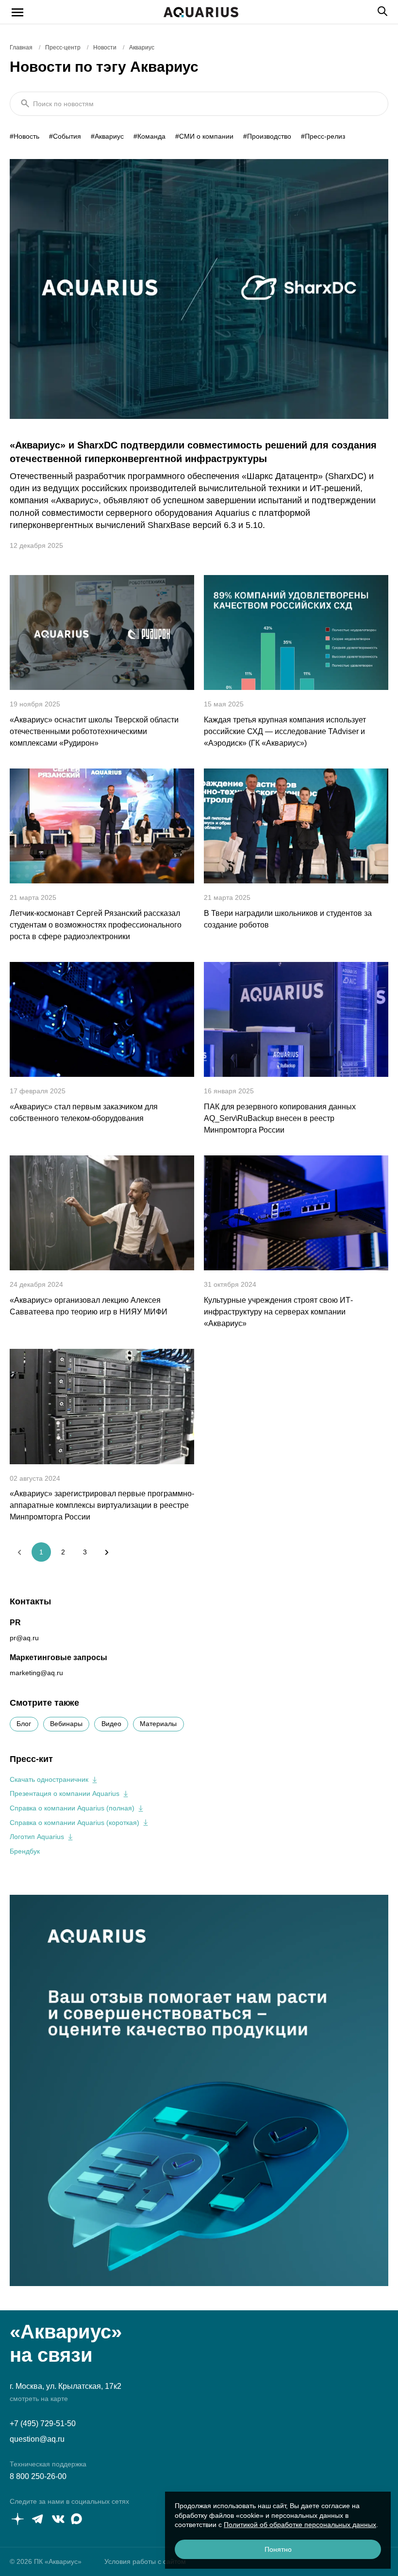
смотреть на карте (39, 2399)
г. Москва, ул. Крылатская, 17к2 (66, 2386)
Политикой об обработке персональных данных (300, 2525)
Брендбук (25, 1851)
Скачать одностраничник (49, 1779)
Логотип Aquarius (37, 1837)
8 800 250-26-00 (38, 2476)
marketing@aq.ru (36, 1673)
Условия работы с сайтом (145, 2561)
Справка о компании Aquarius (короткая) (75, 1823)
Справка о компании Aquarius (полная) (72, 1808)
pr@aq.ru (24, 1638)
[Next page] (107, 1552)
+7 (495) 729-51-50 (43, 2424)
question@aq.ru (37, 2439)
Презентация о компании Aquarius (65, 1793)
